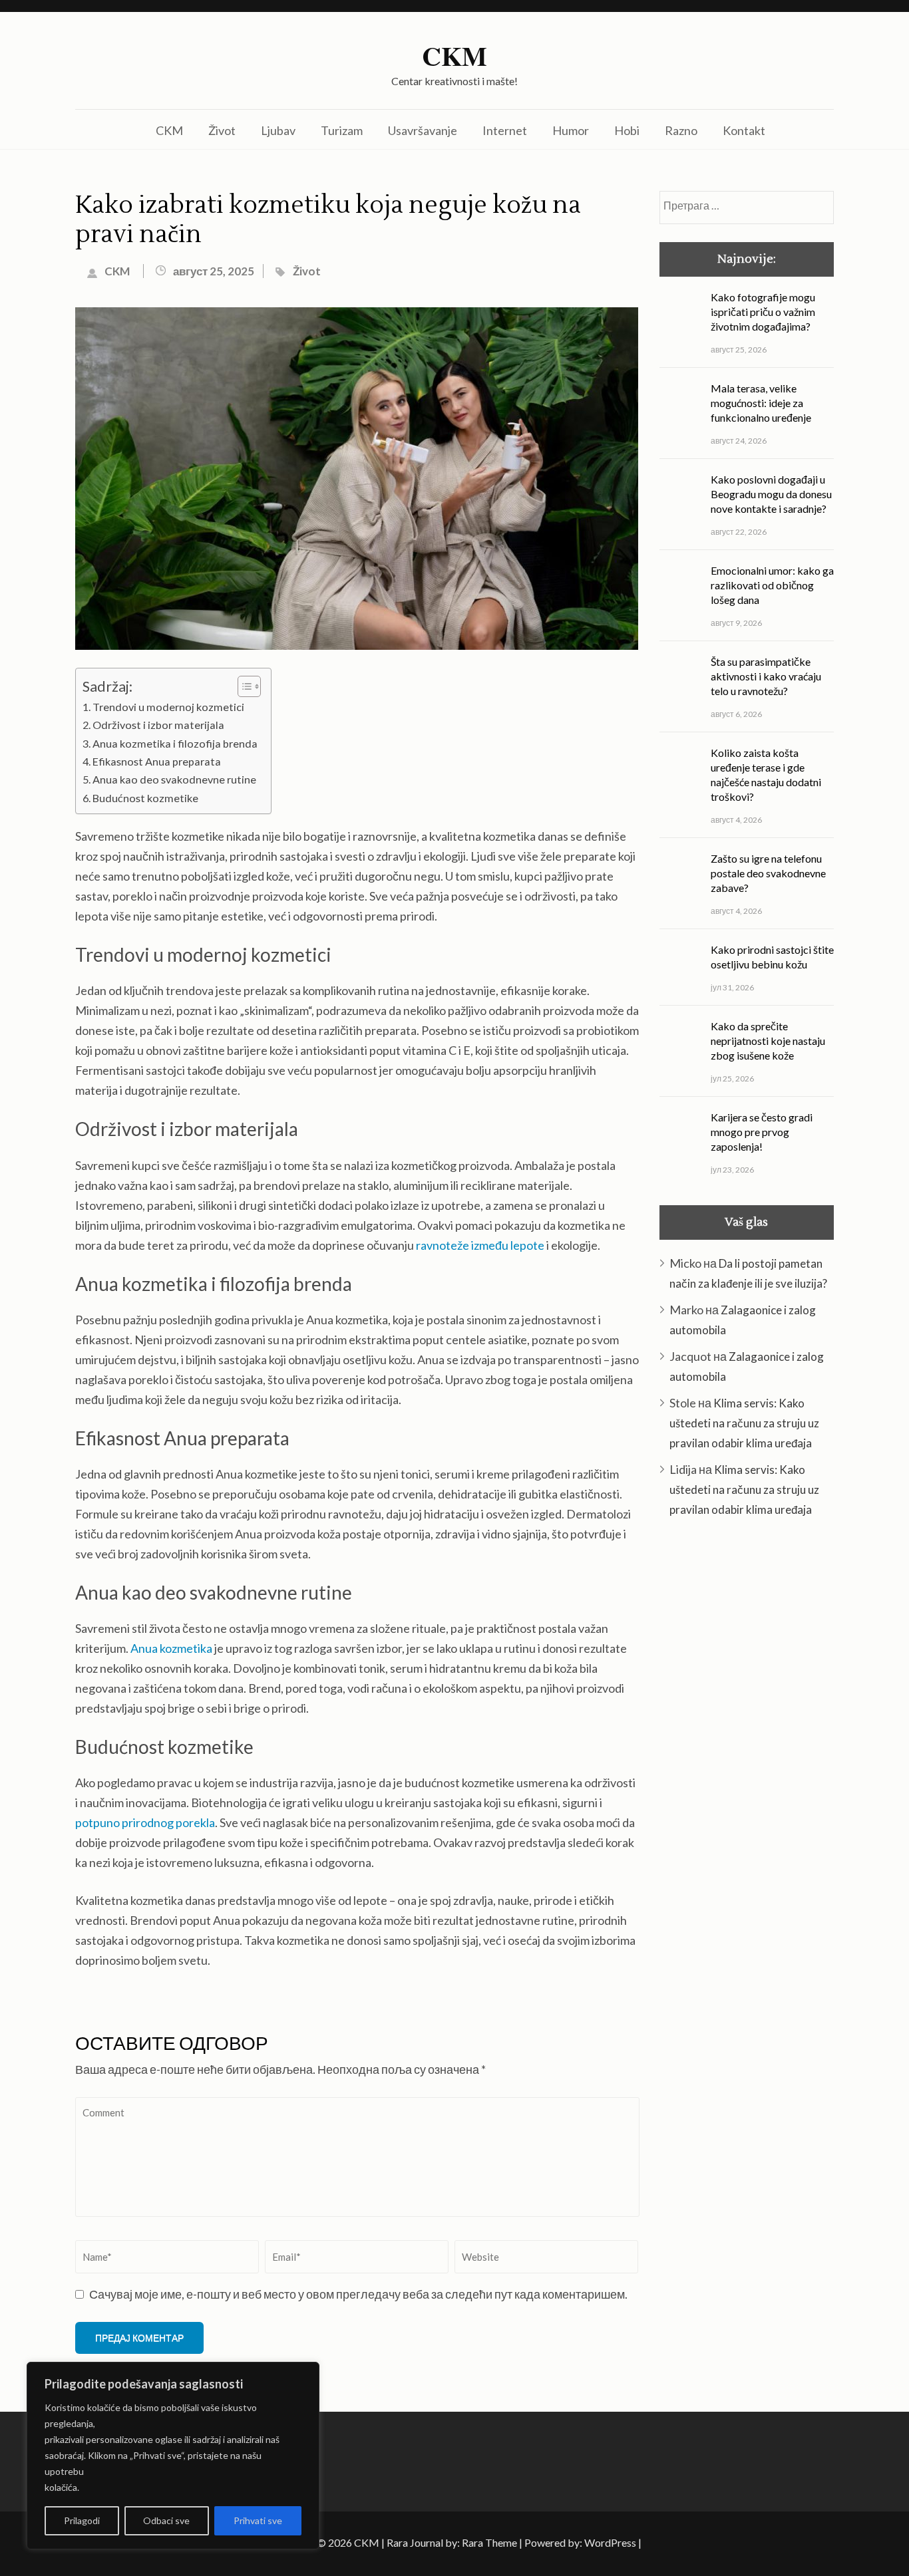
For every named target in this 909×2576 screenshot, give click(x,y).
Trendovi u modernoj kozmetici (168, 707)
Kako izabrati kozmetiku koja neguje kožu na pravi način (328, 220)
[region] (173, 2456)
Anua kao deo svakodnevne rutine (174, 779)
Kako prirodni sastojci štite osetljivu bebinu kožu (772, 957)
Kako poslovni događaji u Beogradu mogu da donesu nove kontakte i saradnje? (771, 494)
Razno (681, 130)
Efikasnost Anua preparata (157, 761)
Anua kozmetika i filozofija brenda (175, 743)
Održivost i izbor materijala (158, 725)
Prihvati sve (258, 2520)
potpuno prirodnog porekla (145, 1822)
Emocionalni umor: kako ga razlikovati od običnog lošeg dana (772, 585)
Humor (571, 130)
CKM (454, 56)
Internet (505, 130)
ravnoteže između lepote (480, 1245)
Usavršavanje (423, 130)
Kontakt (744, 130)
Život (222, 130)
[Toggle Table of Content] (243, 686)
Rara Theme (489, 2542)
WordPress (610, 2542)
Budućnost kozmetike (145, 798)
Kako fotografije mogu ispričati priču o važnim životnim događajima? (763, 312)
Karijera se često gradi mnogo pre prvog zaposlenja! (762, 1132)
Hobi (627, 130)
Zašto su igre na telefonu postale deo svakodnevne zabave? (768, 873)
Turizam (342, 130)
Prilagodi (82, 2520)
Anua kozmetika (171, 1648)
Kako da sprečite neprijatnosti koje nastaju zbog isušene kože (768, 1041)
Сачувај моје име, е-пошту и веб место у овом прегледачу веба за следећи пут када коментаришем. (358, 2294)
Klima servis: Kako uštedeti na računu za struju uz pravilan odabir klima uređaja (744, 1423)
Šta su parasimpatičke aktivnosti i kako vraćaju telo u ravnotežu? (766, 676)
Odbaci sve (166, 2520)
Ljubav (278, 130)
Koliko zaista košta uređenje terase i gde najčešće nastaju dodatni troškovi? (766, 775)
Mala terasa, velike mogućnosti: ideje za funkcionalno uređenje (761, 403)
